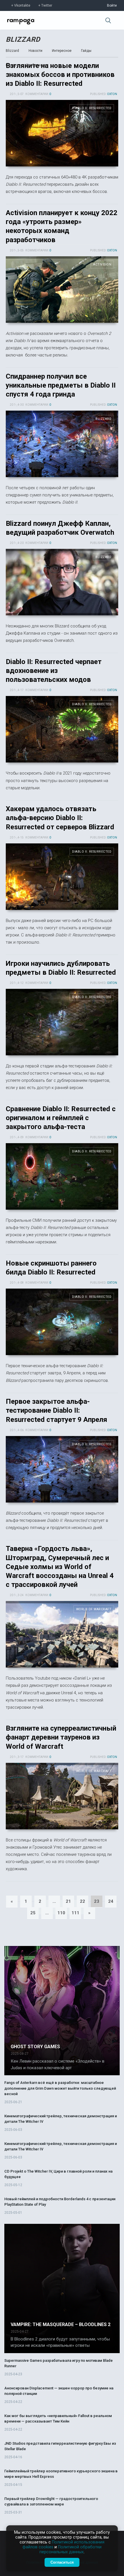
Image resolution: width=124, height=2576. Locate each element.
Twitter (47, 5)
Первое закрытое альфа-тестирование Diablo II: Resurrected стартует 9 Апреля (57, 1410)
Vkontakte (22, 5)
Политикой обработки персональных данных (71, 2550)
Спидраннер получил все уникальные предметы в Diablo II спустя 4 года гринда (61, 385)
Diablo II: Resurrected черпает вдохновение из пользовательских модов (54, 671)
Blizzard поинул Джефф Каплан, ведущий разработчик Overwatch (62, 582)
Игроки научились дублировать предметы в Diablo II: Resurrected (62, 1022)
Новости (35, 51)
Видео (11, 65)
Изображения (37, 65)
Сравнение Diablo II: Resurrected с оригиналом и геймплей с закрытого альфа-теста (61, 1118)
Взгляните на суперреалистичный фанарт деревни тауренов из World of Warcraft (61, 1737)
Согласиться (62, 2562)
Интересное (62, 51)
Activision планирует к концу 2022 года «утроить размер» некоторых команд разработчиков (62, 290)
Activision (102, 264)
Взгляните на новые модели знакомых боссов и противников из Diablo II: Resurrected (60, 75)
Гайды (86, 51)
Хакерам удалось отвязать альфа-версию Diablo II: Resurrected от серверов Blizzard (60, 818)
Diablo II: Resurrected (92, 108)
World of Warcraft (94, 1609)
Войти (112, 5)
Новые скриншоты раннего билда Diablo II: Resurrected (62, 1322)
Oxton (112, 94)
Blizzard (23, 39)
